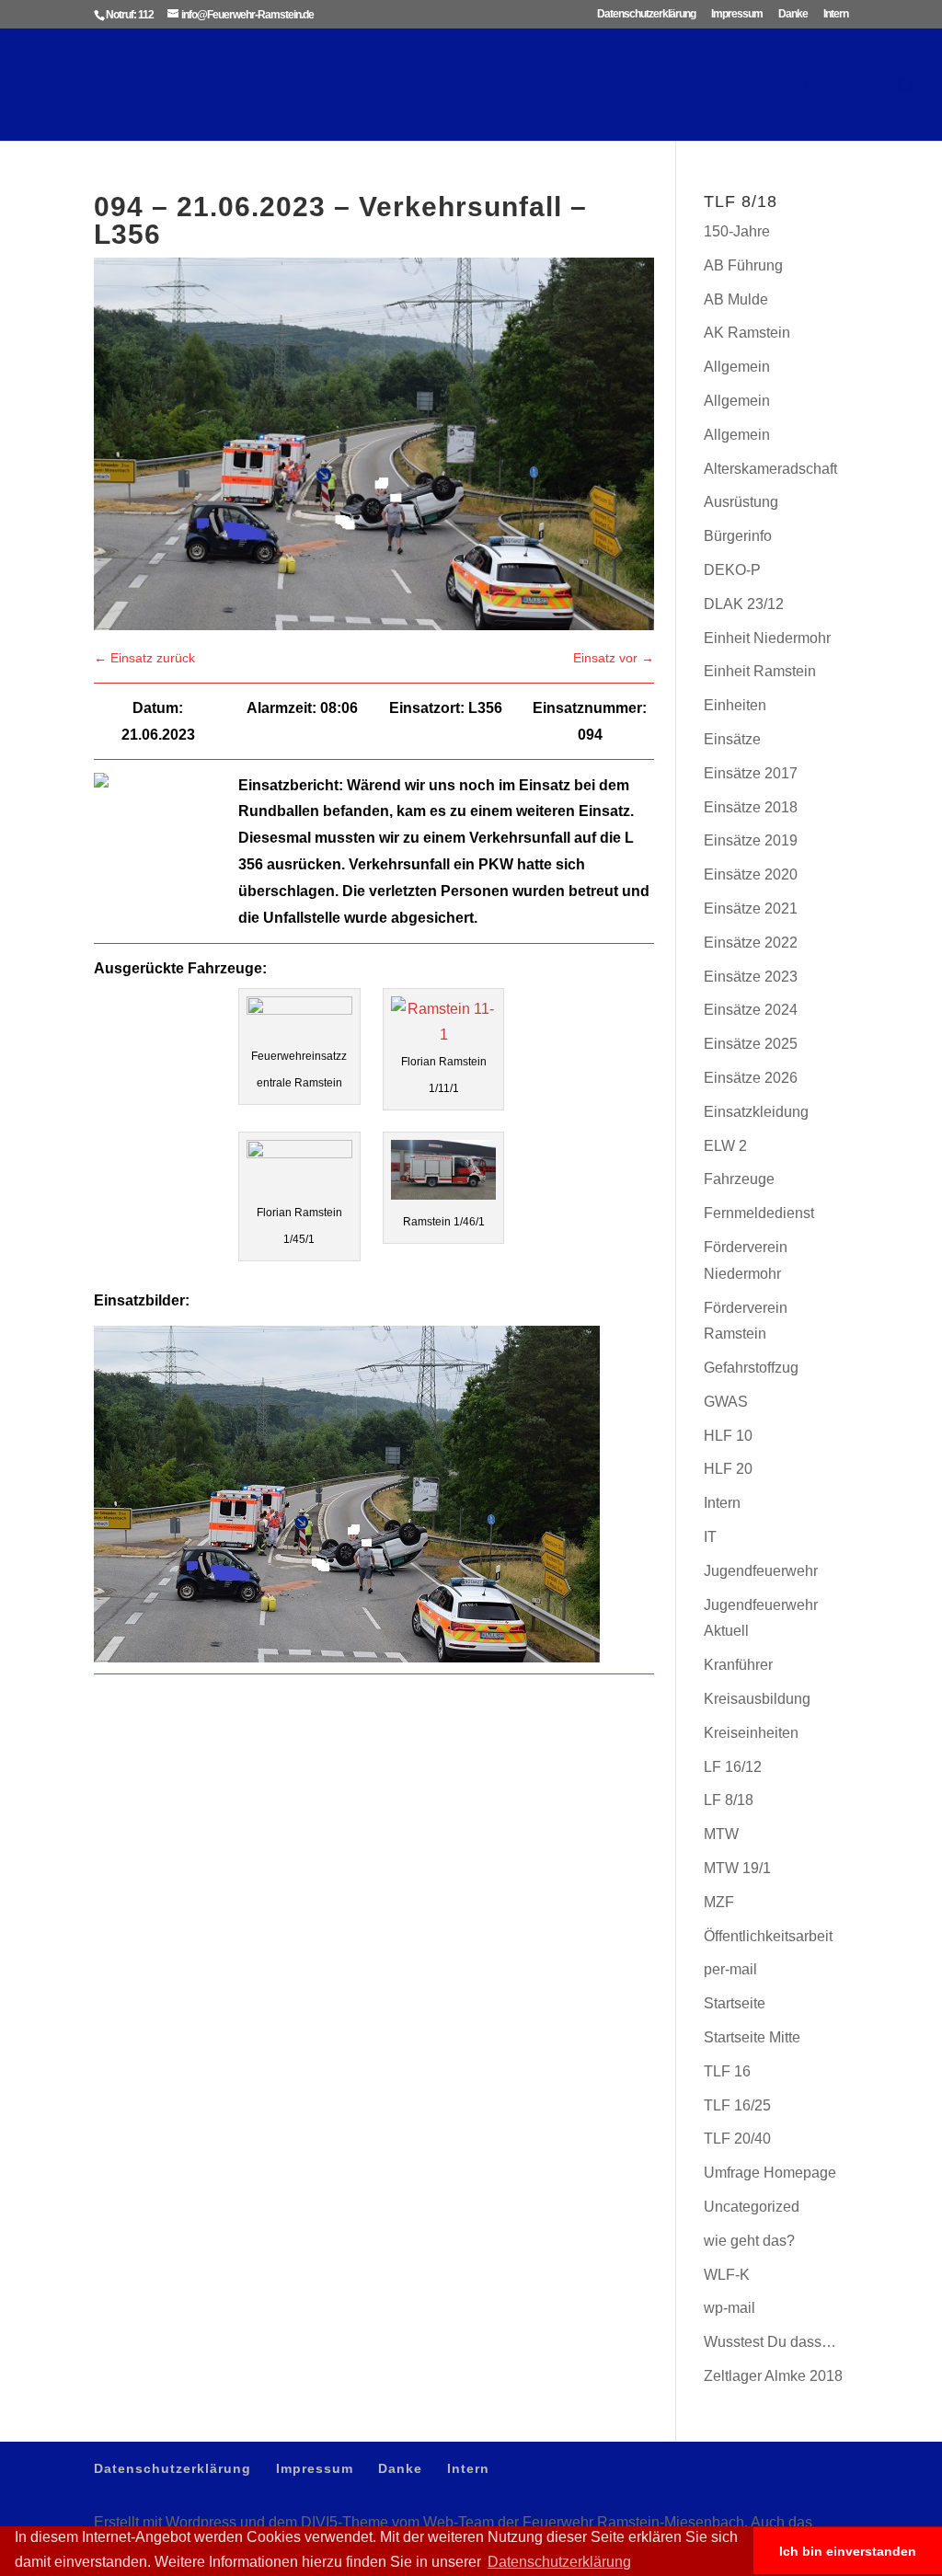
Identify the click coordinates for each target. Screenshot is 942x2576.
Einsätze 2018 (751, 807)
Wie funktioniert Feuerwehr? (553, 85)
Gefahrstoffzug (751, 1368)
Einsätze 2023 (751, 977)
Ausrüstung (741, 502)
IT (710, 1537)
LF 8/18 (729, 1800)
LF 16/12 (733, 1767)
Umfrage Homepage (770, 2173)
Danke (793, 14)
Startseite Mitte (752, 2037)
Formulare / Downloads (809, 85)
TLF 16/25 (737, 2105)
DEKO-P (732, 570)
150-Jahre (737, 231)
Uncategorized (752, 2207)
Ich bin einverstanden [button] (848, 2551)
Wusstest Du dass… (770, 2342)
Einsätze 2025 (751, 1044)
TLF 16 (727, 2071)
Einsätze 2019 (751, 840)
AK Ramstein (747, 333)
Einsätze (732, 739)
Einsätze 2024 (751, 1010)
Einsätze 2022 (751, 943)
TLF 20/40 (737, 2139)
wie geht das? (749, 2241)
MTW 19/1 (737, 1868)
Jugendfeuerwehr (761, 1571)
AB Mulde (736, 299)
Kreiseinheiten (751, 1733)
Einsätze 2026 (751, 1078)
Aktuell (429, 85)
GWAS (726, 1402)
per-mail (730, 1969)
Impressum (737, 14)
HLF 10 (728, 1436)
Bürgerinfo (688, 85)
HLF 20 (728, 1469)
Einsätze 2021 (751, 908)
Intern (836, 14)
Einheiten (735, 705)
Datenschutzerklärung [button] (559, 2562)
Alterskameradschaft (770, 469)
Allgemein (737, 367)
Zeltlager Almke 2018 (773, 2376)
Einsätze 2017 (751, 773)
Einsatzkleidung (756, 1112)
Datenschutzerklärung (646, 14)
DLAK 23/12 (744, 604)
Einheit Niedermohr (767, 638)
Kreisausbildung (757, 1699)
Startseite (735, 2003)
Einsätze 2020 (751, 874)
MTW (721, 1834)
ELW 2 (725, 1146)
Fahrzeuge (739, 1179)
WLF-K (727, 2275)
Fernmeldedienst (759, 1213)
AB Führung (743, 265)
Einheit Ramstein (760, 671)
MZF (719, 1902)
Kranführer (738, 1665)
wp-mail (729, 2308)
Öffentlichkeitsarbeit (768, 1936)
